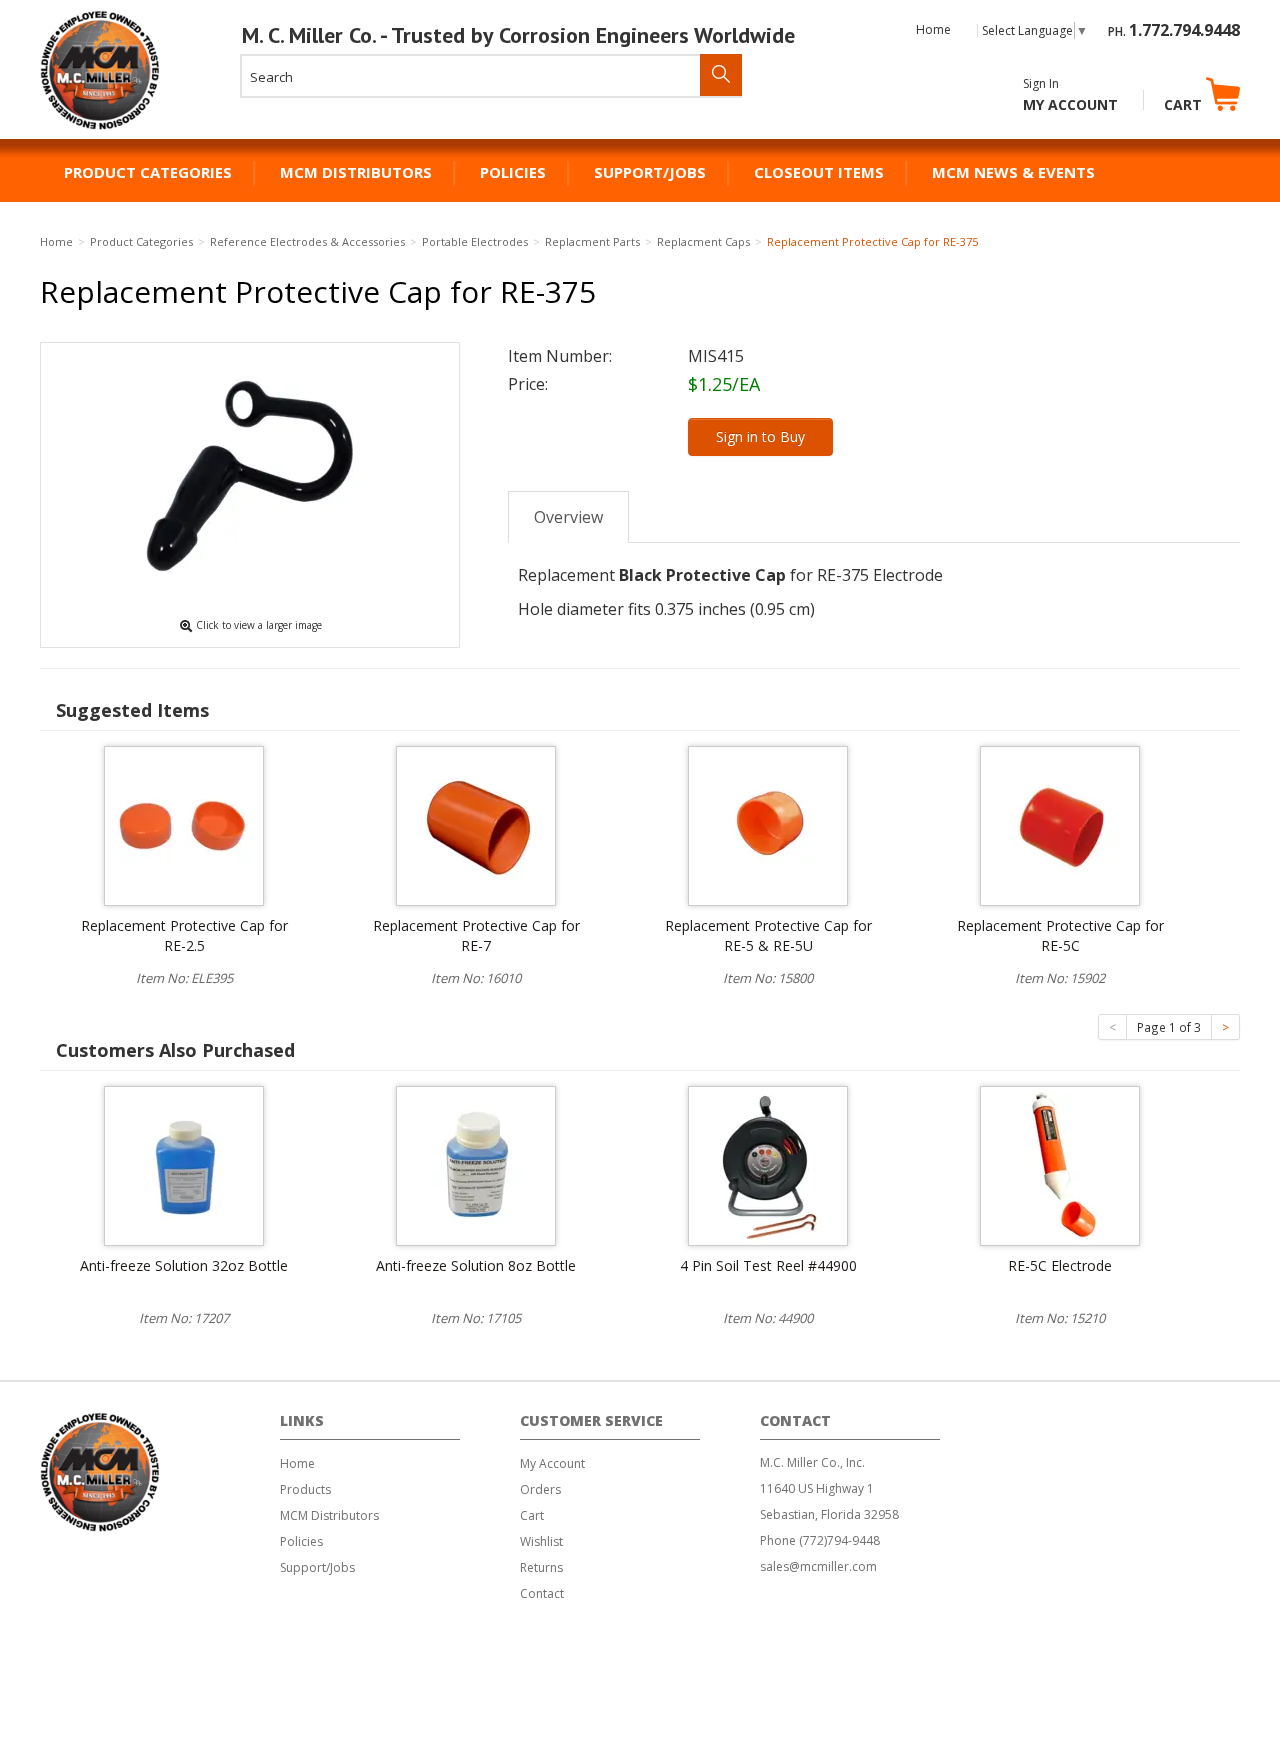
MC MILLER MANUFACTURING (101, 129)
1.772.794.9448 (1184, 30)
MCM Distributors (356, 172)
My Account (1070, 104)
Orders (540, 1489)
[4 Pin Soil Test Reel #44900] (768, 1164)
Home (933, 29)
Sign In (1041, 83)
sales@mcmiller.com (818, 1566)
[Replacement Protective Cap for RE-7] (476, 824)
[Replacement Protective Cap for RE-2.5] (184, 824)
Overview (568, 517)
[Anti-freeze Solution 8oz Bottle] (476, 1164)
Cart (1185, 104)
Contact (542, 1593)
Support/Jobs (650, 172)
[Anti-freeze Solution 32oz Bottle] (184, 1164)
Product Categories (148, 172)
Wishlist (541, 1541)
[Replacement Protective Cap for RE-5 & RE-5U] (768, 824)
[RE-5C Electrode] (1060, 1164)
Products (305, 1489)
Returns (541, 1567)
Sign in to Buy (760, 436)
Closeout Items (819, 172)
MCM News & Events (1013, 172)
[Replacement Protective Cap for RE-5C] (1060, 824)
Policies (513, 172)
